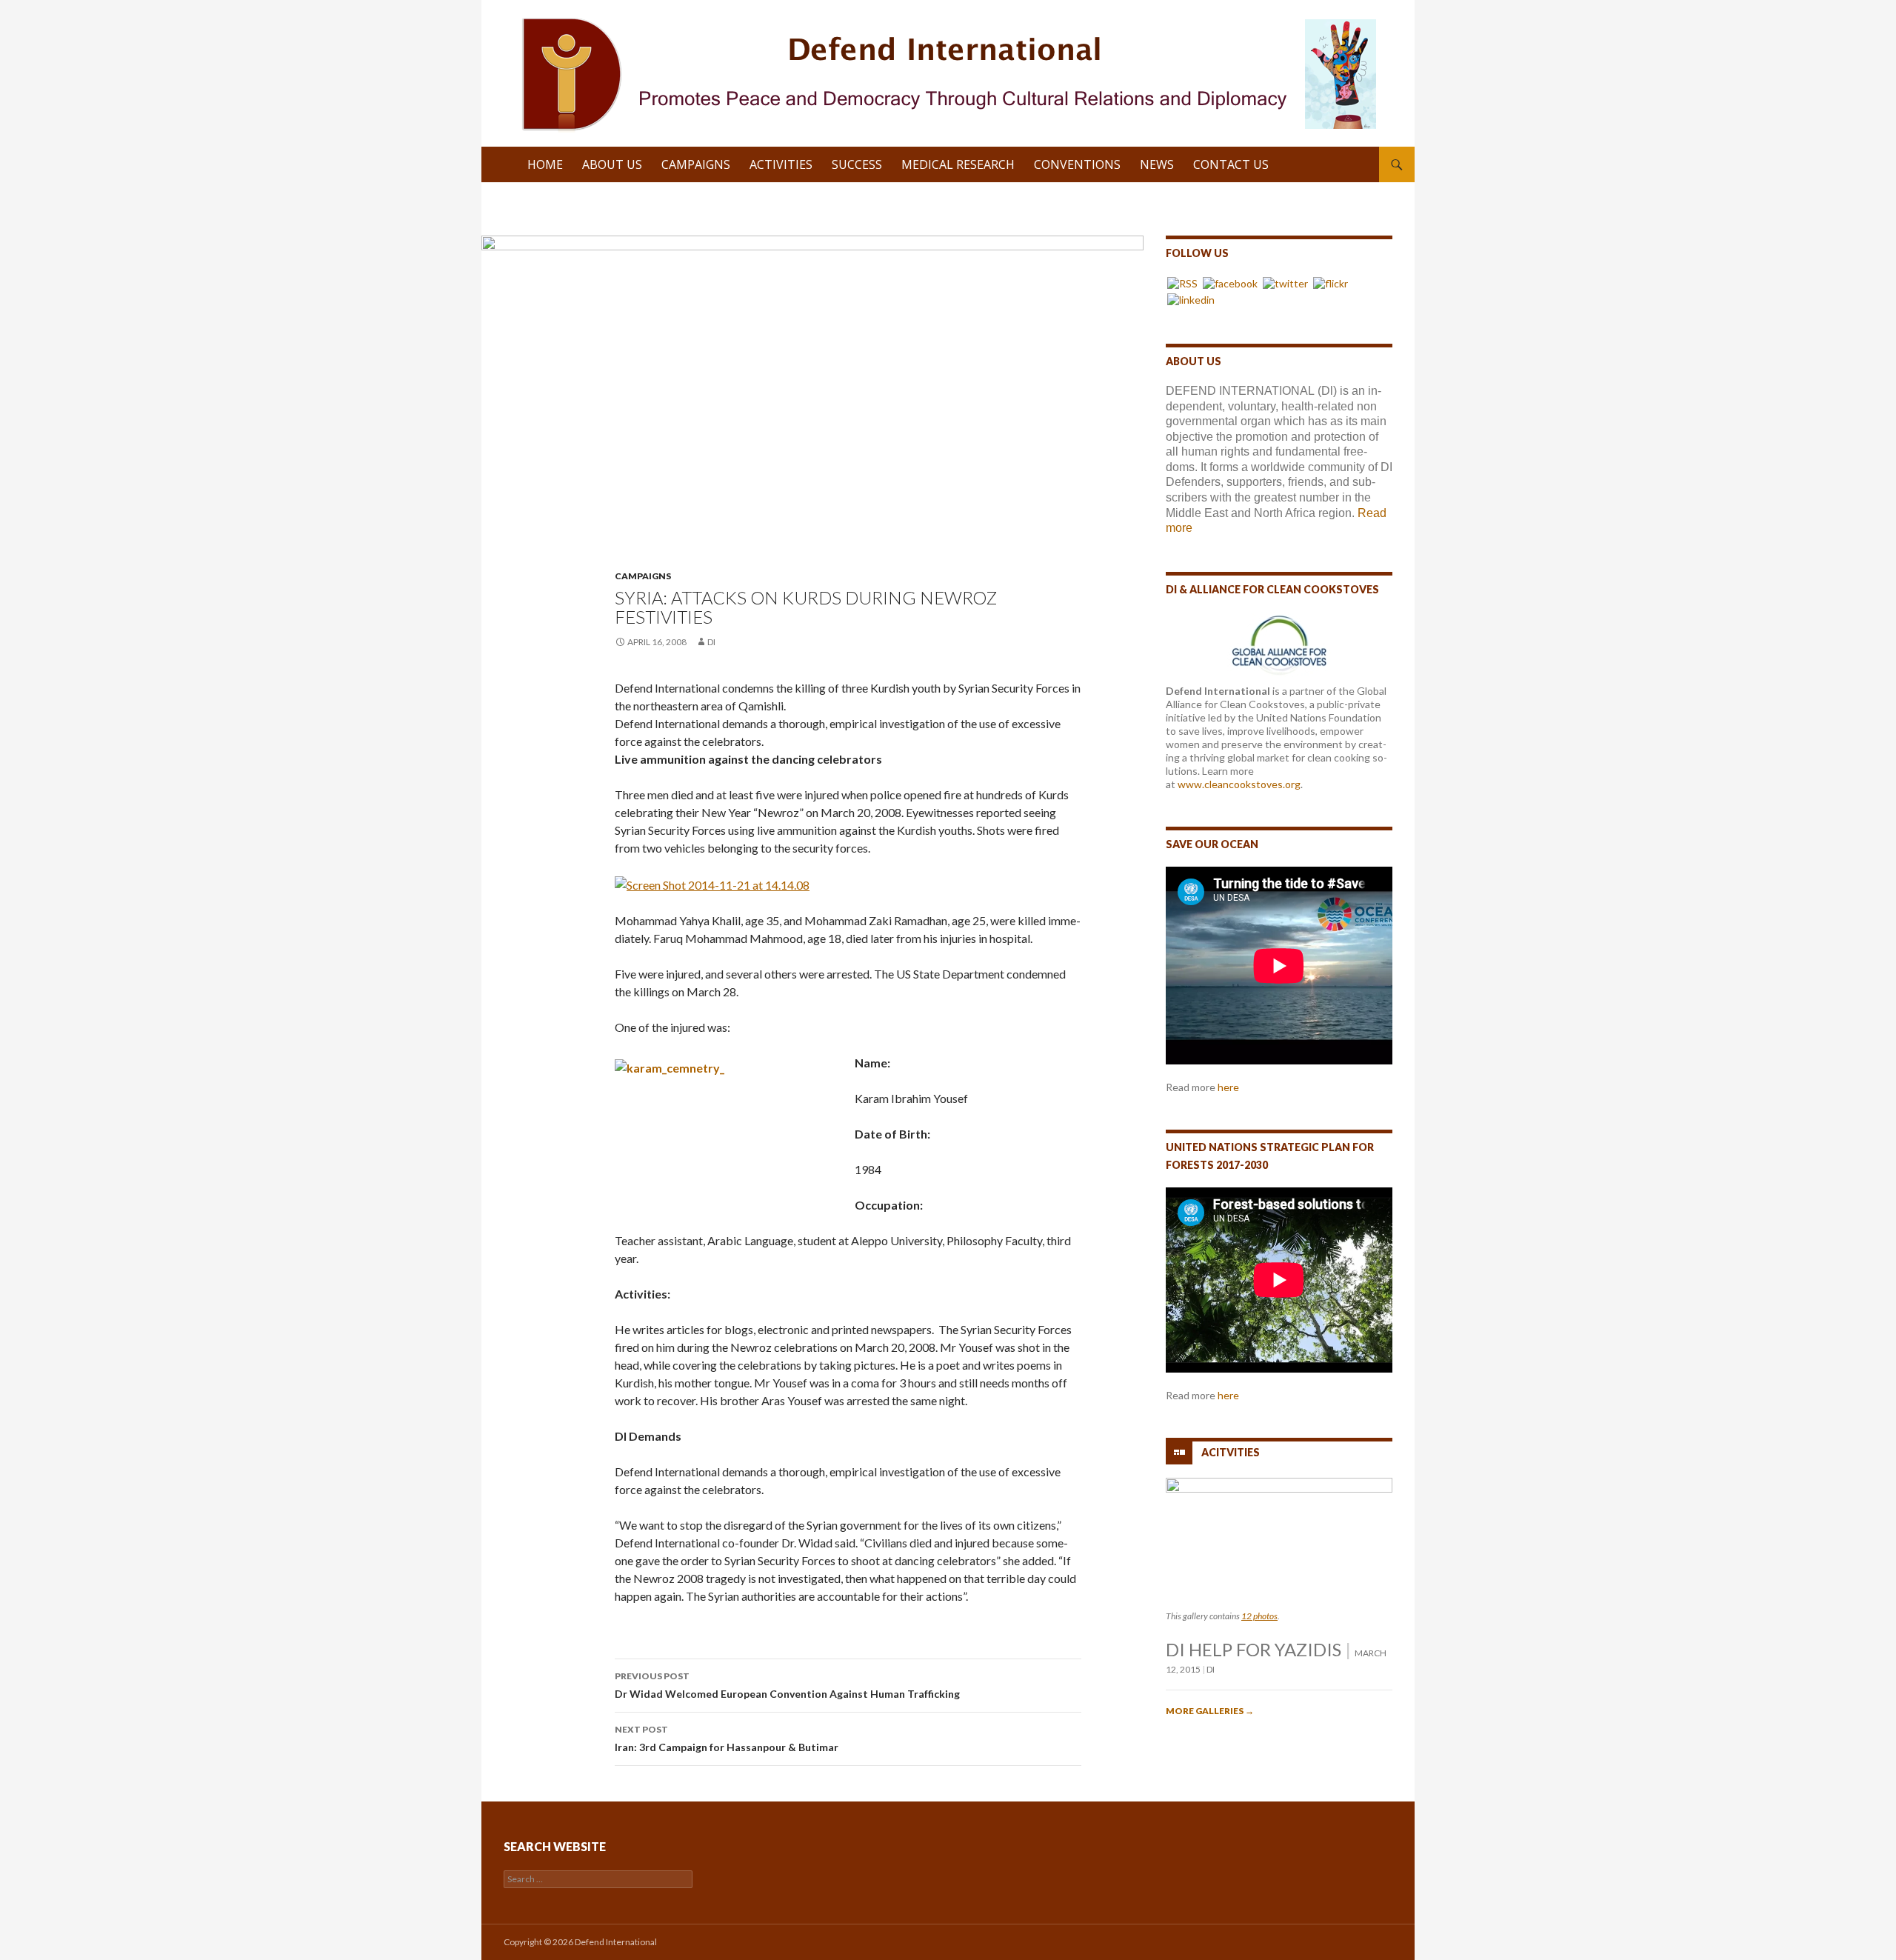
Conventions (1077, 164)
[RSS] (1182, 283)
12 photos (1259, 1616)
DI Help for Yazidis (1254, 1649)
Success (857, 164)
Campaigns (696, 164)
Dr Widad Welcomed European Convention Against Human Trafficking (787, 1685)
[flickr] (1331, 283)
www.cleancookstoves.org (1239, 784)
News (1157, 164)
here (1228, 1087)
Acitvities (1231, 1451)
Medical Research (958, 164)
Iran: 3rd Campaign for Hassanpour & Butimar (727, 1739)
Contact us (1231, 164)
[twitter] (1285, 283)
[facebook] (1230, 283)
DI (711, 642)
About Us (612, 164)
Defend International (616, 1942)
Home (545, 164)
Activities (781, 164)
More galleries (1210, 1711)
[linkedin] (1191, 299)
